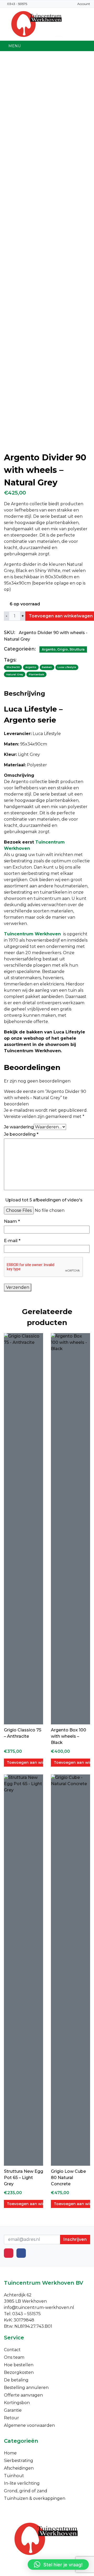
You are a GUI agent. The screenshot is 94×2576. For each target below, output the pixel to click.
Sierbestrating (19, 2461)
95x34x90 (13, 667)
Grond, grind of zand (26, 2491)
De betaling (16, 2380)
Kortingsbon (17, 2403)
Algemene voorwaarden (29, 2425)
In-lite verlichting (22, 2483)
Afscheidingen (19, 2468)
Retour (11, 2418)
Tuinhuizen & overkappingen (35, 2498)
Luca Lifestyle (67, 667)
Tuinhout (14, 2476)
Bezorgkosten (19, 2372)
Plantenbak (36, 674)
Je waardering (19, 1127)
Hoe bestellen (19, 2365)
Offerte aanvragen (23, 2395)
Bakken (47, 667)
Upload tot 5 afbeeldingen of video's (44, 1200)
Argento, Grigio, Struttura (63, 649)
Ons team (14, 2357)
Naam (12, 1221)
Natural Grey (15, 674)
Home (10, 2453)
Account (84, 4)
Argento (31, 667)
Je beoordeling (21, 1134)
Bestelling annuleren (26, 2388)
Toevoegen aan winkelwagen (25, 1762)
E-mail (12, 1241)
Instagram (9, 2253)
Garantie (13, 2410)
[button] (58, 2565)
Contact (12, 2350)
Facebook (21, 2253)
